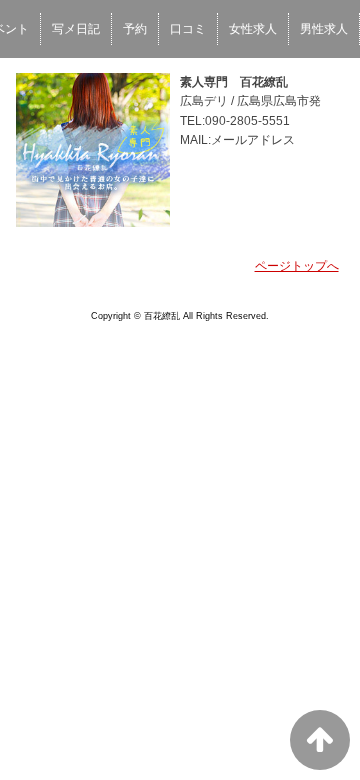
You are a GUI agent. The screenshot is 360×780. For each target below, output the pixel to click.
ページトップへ (297, 266)
